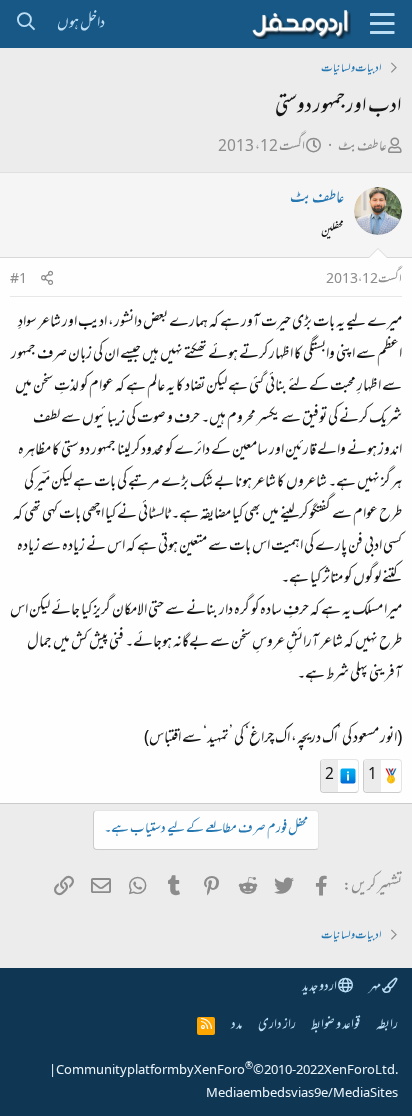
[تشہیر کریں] (47, 280)
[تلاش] (25, 24)
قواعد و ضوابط (335, 1025)
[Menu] (382, 24)
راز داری (277, 1025)
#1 (18, 280)
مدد (236, 1025)
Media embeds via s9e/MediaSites (302, 1094)
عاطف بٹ (362, 147)
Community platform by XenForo (227, 1071)
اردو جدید (320, 987)
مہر (375, 987)
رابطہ (387, 1025)
